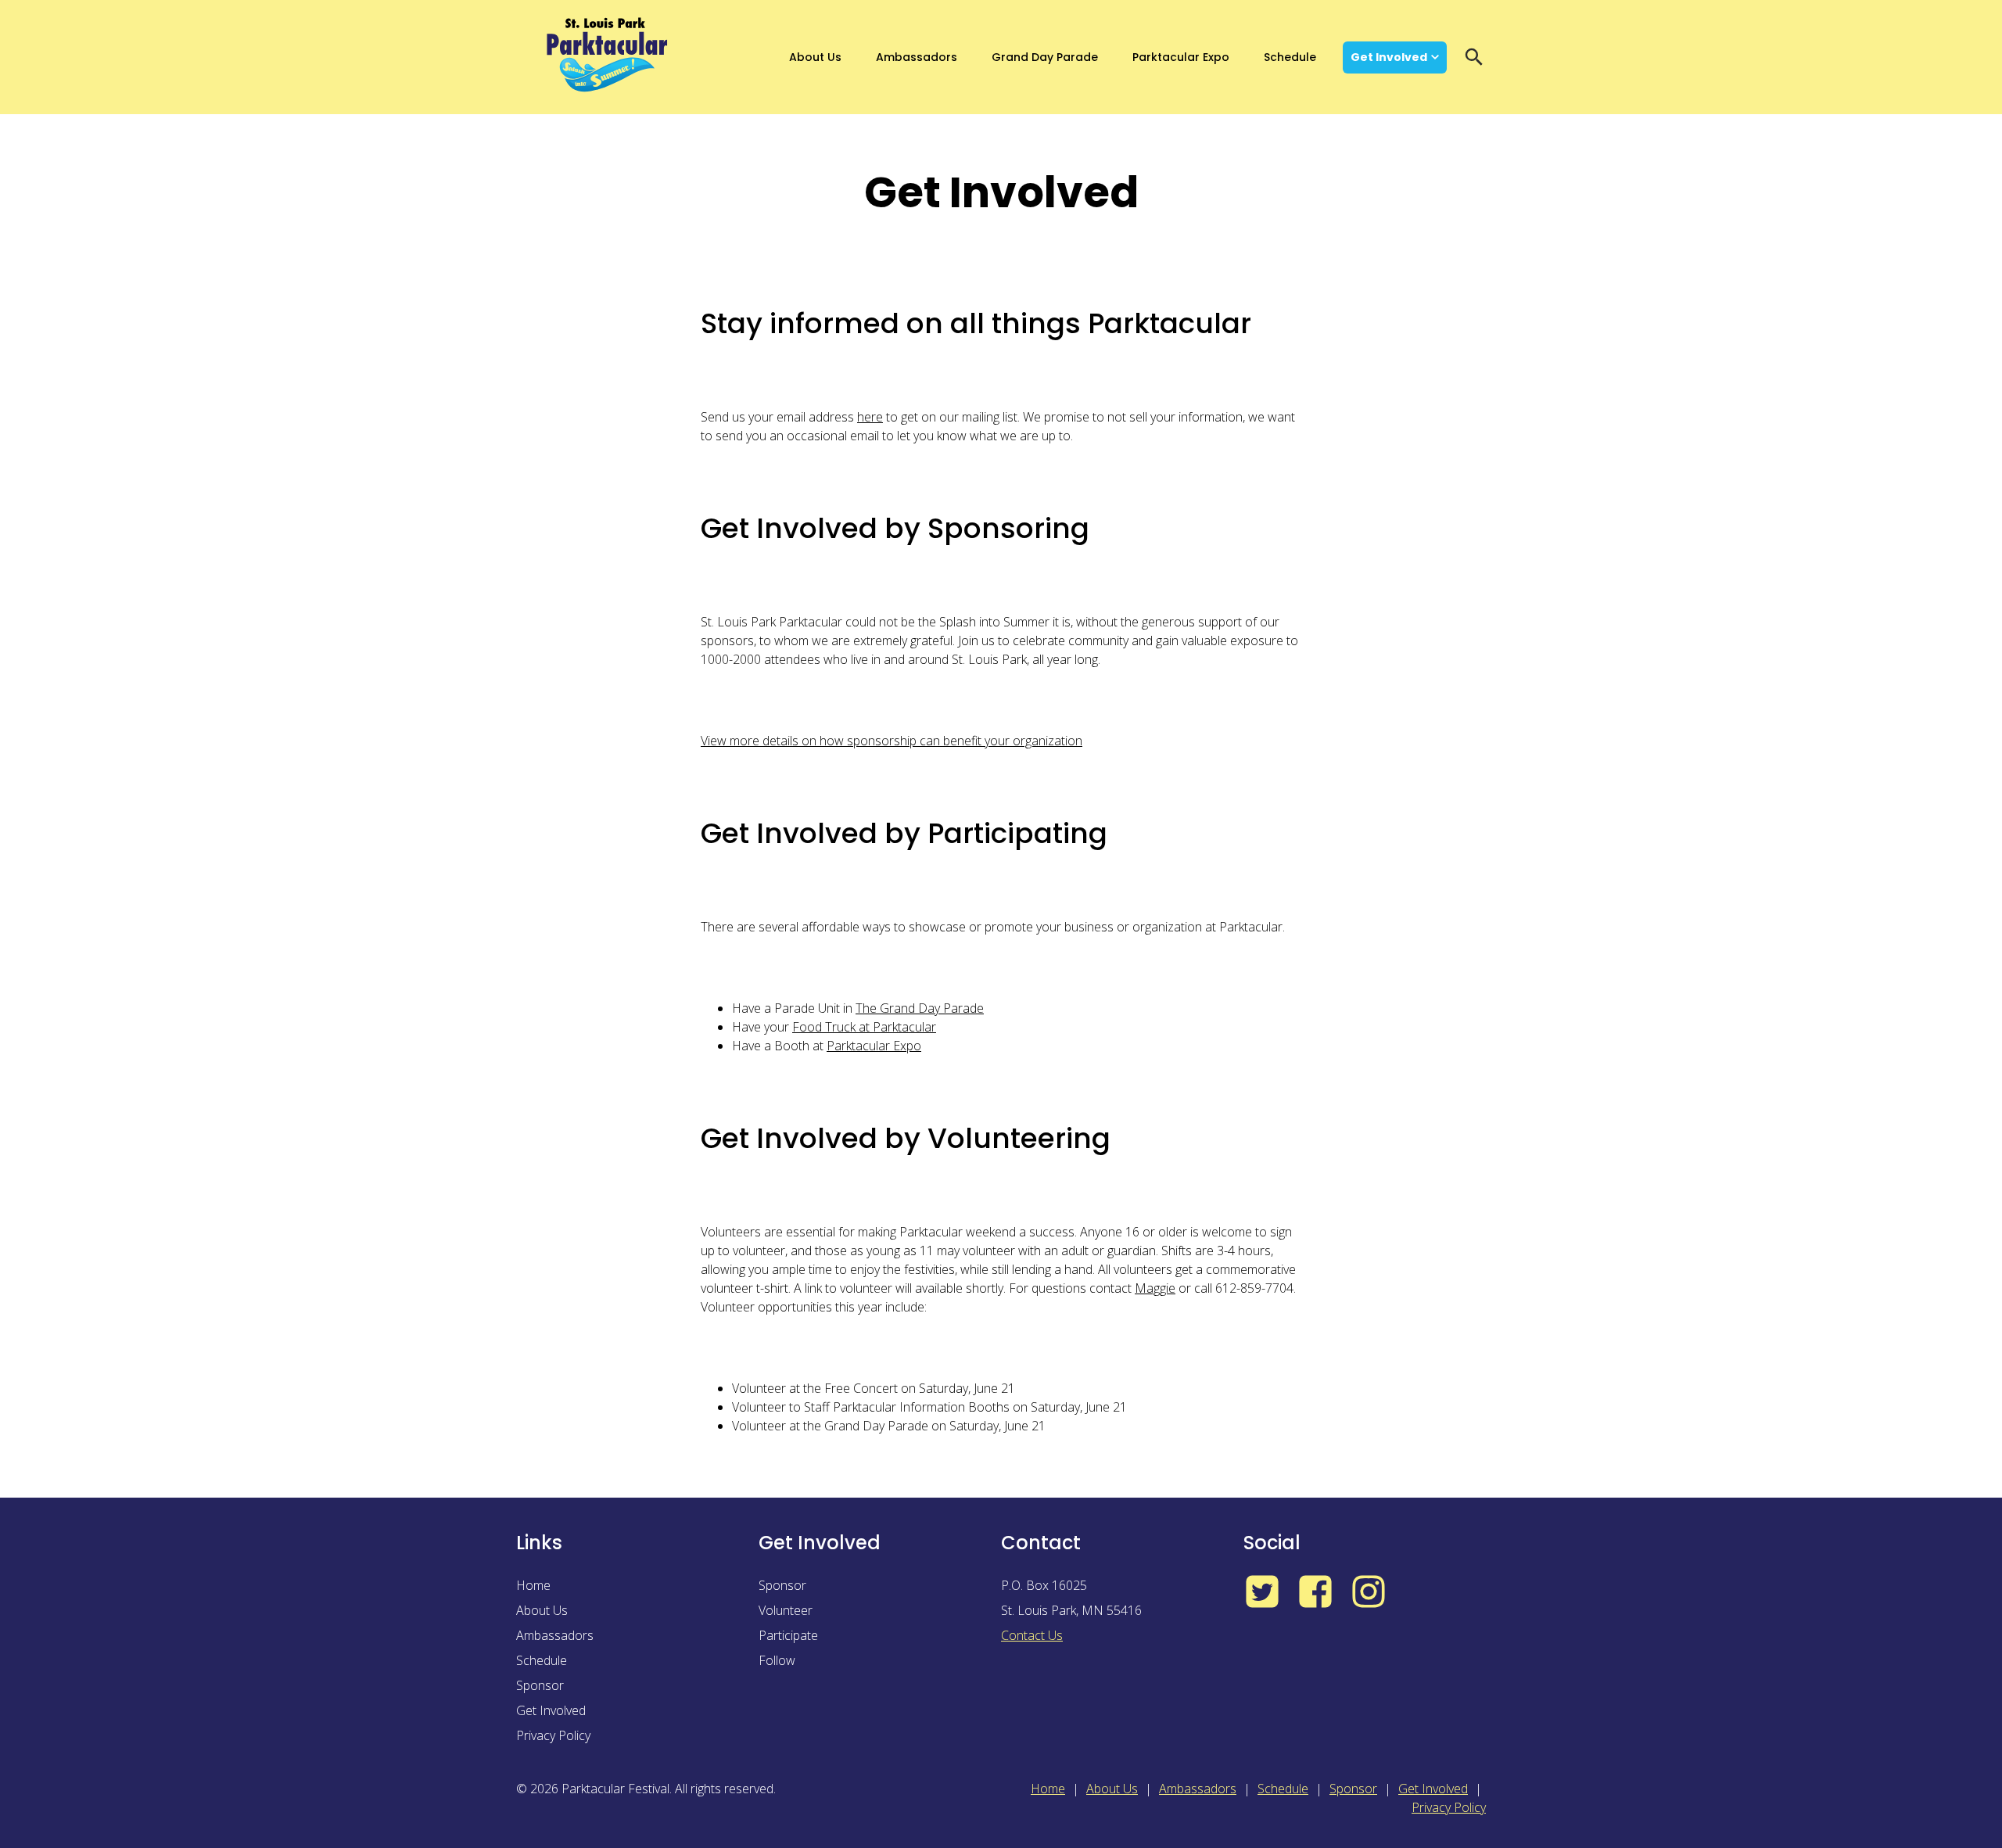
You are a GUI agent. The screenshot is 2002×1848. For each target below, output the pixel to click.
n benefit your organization (1008, 741)
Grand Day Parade (1045, 57)
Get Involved (1389, 57)
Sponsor (540, 1685)
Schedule (1290, 57)
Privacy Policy (553, 1735)
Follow (777, 1660)
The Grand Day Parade (920, 1008)
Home (533, 1585)
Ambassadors (917, 57)
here (870, 417)
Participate (788, 1635)
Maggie (1155, 1288)
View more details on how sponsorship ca (817, 741)
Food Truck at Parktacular (864, 1027)
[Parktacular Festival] (608, 57)
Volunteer (786, 1610)
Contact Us (1032, 1635)
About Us (815, 57)
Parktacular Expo (1181, 57)
